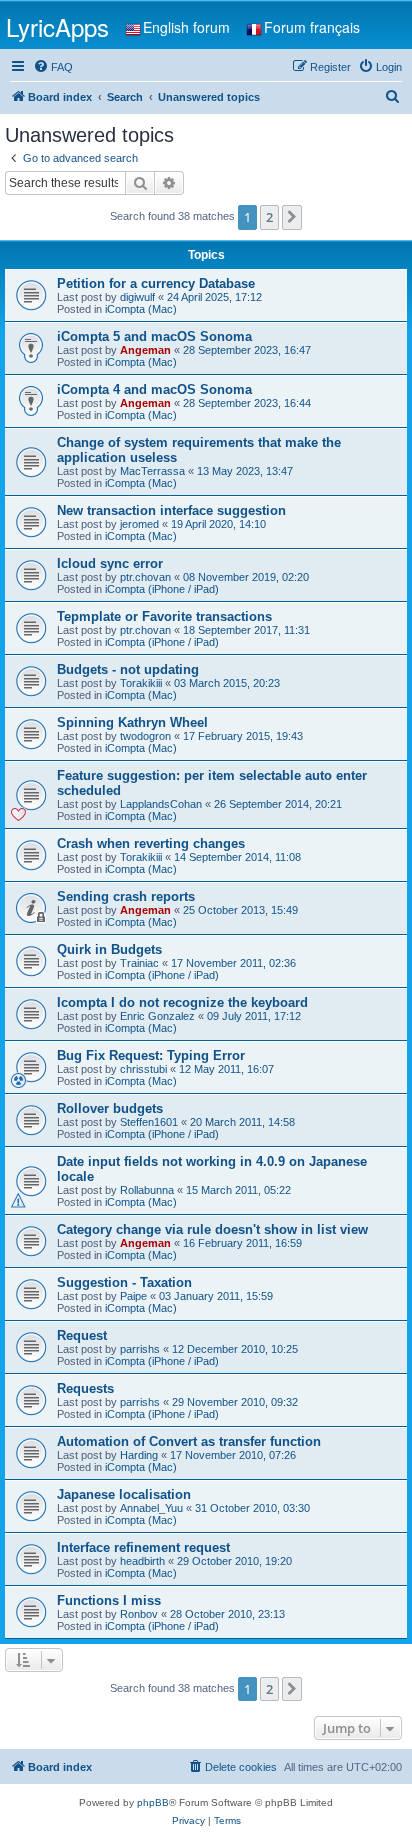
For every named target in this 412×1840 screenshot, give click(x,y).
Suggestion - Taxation (124, 1282)
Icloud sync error (110, 563)
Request (82, 1335)
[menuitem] (53, 67)
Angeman (145, 350)
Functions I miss (109, 1600)
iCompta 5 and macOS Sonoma (154, 336)
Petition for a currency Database (156, 283)
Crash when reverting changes (151, 843)
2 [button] (269, 217)
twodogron (145, 736)
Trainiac (139, 963)
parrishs (140, 1349)
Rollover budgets (110, 1108)
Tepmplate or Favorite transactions (164, 616)
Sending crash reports (126, 896)
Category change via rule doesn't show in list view (212, 1229)
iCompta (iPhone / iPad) (162, 589)
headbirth (142, 1561)
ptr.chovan (145, 577)
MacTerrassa (152, 471)
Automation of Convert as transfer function (189, 1441)
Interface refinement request (143, 1547)
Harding (139, 1455)
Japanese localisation (124, 1494)
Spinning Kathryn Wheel (132, 722)
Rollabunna (147, 1190)
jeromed (139, 524)
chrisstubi (143, 1069)
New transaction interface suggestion (171, 510)
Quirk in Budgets (109, 949)
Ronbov (139, 1614)
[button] (292, 217)
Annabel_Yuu (151, 1508)
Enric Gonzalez (157, 1016)
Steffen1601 (149, 1122)
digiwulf (137, 297)
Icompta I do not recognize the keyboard (182, 1002)
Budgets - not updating (128, 669)
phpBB (153, 1802)
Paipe (133, 1296)
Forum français (312, 27)
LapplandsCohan (161, 804)
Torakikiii (141, 683)
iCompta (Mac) (141, 309)
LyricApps (57, 26)
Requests (85, 1388)
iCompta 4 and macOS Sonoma (154, 389)
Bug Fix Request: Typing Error (151, 1055)
